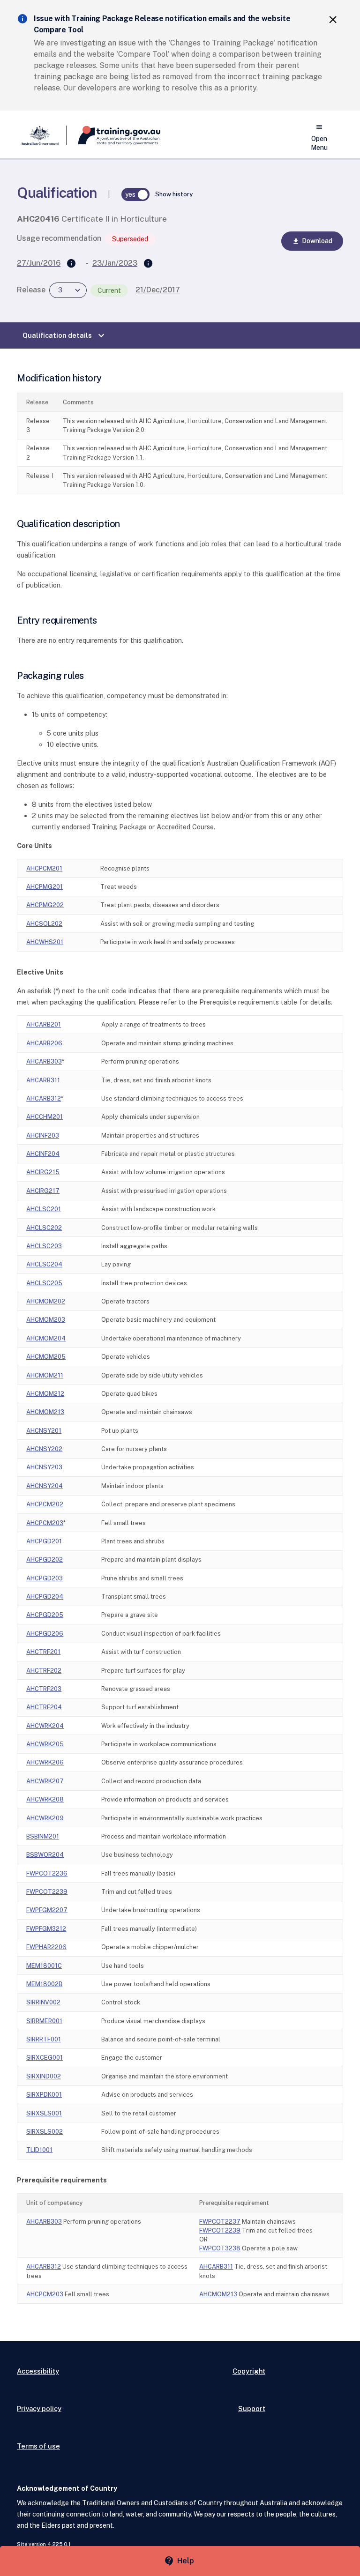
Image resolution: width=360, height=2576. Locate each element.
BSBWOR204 (45, 1855)
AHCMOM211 (45, 1375)
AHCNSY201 (44, 1431)
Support (252, 2408)
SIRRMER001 (44, 2021)
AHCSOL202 (44, 924)
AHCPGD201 (44, 1541)
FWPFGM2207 (47, 1910)
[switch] (135, 194)
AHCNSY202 (44, 1449)
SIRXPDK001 (44, 2095)
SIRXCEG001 (45, 2058)
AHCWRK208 (45, 1799)
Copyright (249, 2371)
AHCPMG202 (45, 905)
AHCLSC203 (44, 1246)
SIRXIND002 (44, 2076)
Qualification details (65, 335)
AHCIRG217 (43, 1191)
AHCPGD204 (45, 1597)
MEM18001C (44, 1966)
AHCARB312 (44, 1098)
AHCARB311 (43, 1080)
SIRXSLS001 (44, 2113)
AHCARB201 (44, 1024)
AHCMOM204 (46, 1338)
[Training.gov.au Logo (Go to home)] (114, 135)
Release (31, 290)
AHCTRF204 (44, 1707)
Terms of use (38, 2446)
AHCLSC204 (44, 1264)
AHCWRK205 (45, 1744)
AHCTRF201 (43, 1652)
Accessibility (38, 2371)
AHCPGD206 (45, 1634)
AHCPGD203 (45, 1578)
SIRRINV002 (43, 2002)
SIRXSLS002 (45, 2132)
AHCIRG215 (43, 1172)
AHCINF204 (43, 1154)
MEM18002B (44, 1984)
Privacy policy (39, 2408)
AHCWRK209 (45, 1818)
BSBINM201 (43, 1836)
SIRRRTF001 (44, 2039)
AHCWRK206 (45, 1762)
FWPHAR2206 (46, 1947)
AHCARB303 (44, 1061)
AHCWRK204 (45, 1726)
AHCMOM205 (46, 1357)
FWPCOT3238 (220, 2248)
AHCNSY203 (44, 1467)
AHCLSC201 (44, 1209)
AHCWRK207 (45, 1781)
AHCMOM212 (45, 1394)
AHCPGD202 (45, 1560)
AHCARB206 (44, 1043)
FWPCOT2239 (47, 1892)
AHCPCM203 (45, 1523)
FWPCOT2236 (47, 1873)
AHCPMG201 (45, 887)
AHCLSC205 (44, 1283)
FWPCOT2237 (220, 2222)
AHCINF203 (43, 1135)
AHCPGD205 (45, 1615)
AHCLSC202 (44, 1228)
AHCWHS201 (45, 942)
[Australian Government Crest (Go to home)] (42, 135)
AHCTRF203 (44, 1689)
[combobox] (68, 290)
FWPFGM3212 (46, 1929)
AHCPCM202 (45, 1504)
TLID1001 (39, 2150)
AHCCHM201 (45, 1117)
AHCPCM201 (44, 868)
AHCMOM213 (45, 1412)
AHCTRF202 (44, 1671)
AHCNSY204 (45, 1486)
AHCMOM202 (46, 1301)
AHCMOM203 (46, 1320)
